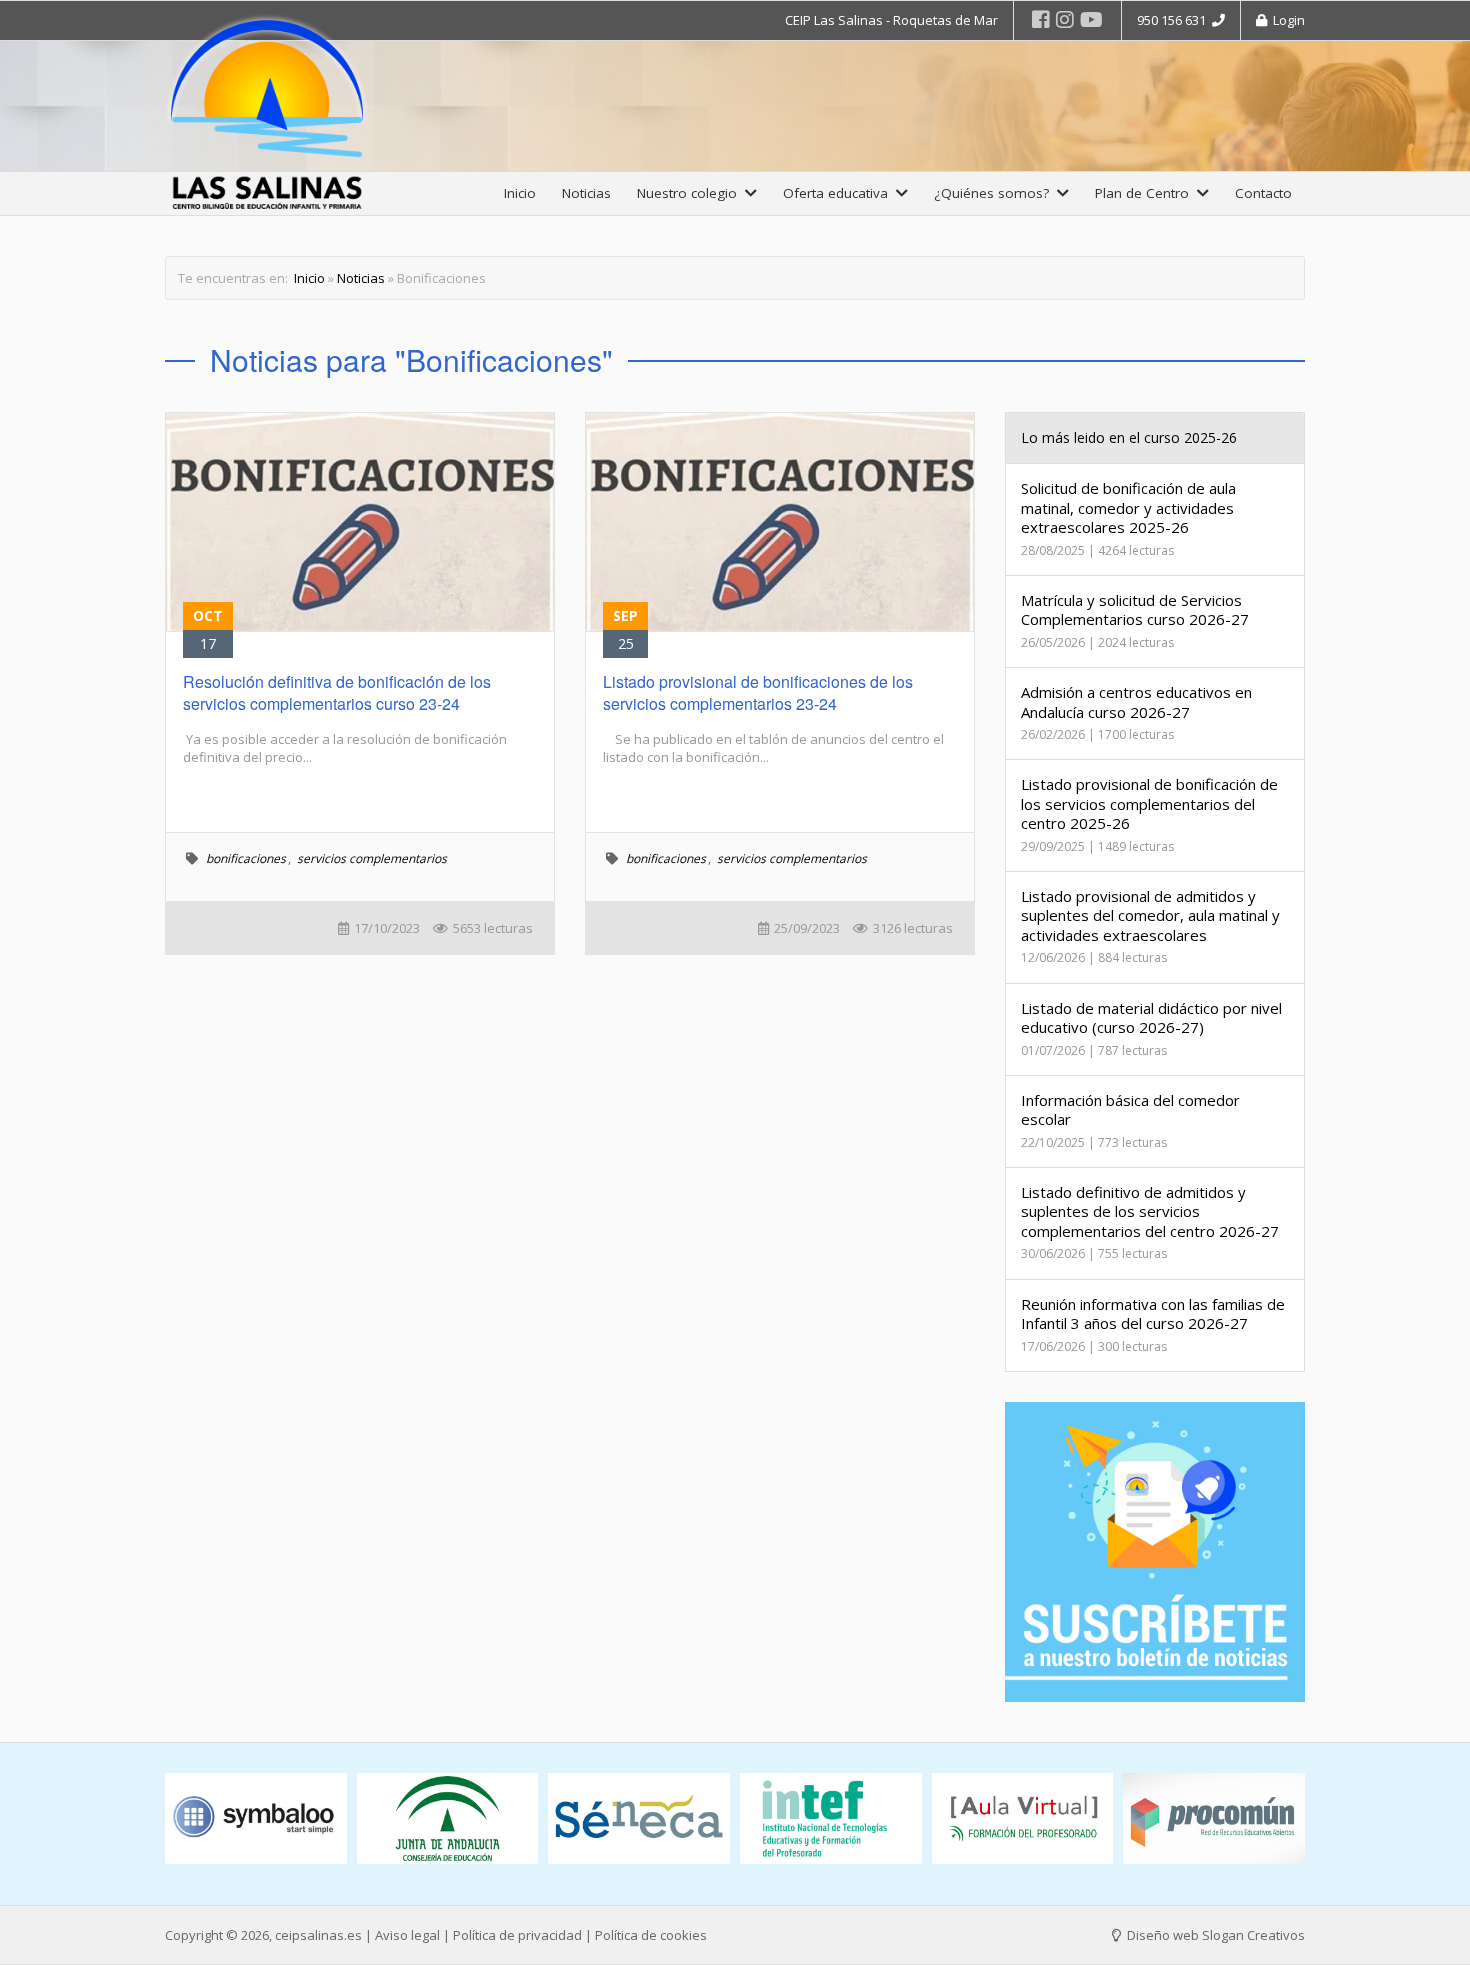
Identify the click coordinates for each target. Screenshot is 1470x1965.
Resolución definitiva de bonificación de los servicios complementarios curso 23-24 (337, 692)
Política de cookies (651, 1935)
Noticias (586, 193)
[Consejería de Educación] (448, 1818)
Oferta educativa (839, 193)
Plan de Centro (1146, 193)
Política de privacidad (517, 1935)
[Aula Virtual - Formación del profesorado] (1023, 1818)
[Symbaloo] (256, 1818)
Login (1286, 20)
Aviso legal (407, 1935)
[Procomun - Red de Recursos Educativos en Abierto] (1214, 1818)
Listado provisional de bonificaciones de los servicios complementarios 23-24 (758, 692)
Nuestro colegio (691, 193)
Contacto (1263, 193)
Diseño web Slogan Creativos (1214, 1935)
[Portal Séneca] (639, 1818)
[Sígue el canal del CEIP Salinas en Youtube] (1091, 19)
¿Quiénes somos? (995, 193)
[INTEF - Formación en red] (831, 1818)
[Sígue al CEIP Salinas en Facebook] (1041, 19)
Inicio (520, 193)
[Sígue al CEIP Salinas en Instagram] (1065, 19)
